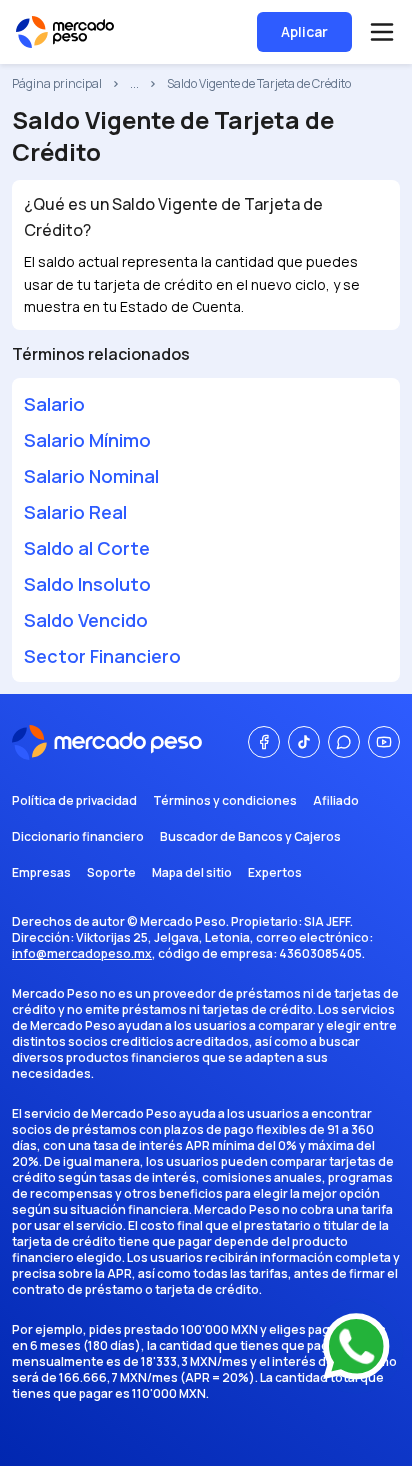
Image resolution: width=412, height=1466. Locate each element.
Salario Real (75, 512)
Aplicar (304, 31)
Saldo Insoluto (87, 584)
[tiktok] (304, 742)
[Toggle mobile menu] (382, 32)
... (134, 84)
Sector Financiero (102, 656)
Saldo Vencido (86, 620)
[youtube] (384, 742)
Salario (54, 404)
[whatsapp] (344, 742)
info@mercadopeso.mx (82, 953)
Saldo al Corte (87, 548)
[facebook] (264, 742)
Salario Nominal (91, 476)
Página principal (57, 84)
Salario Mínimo (87, 440)
